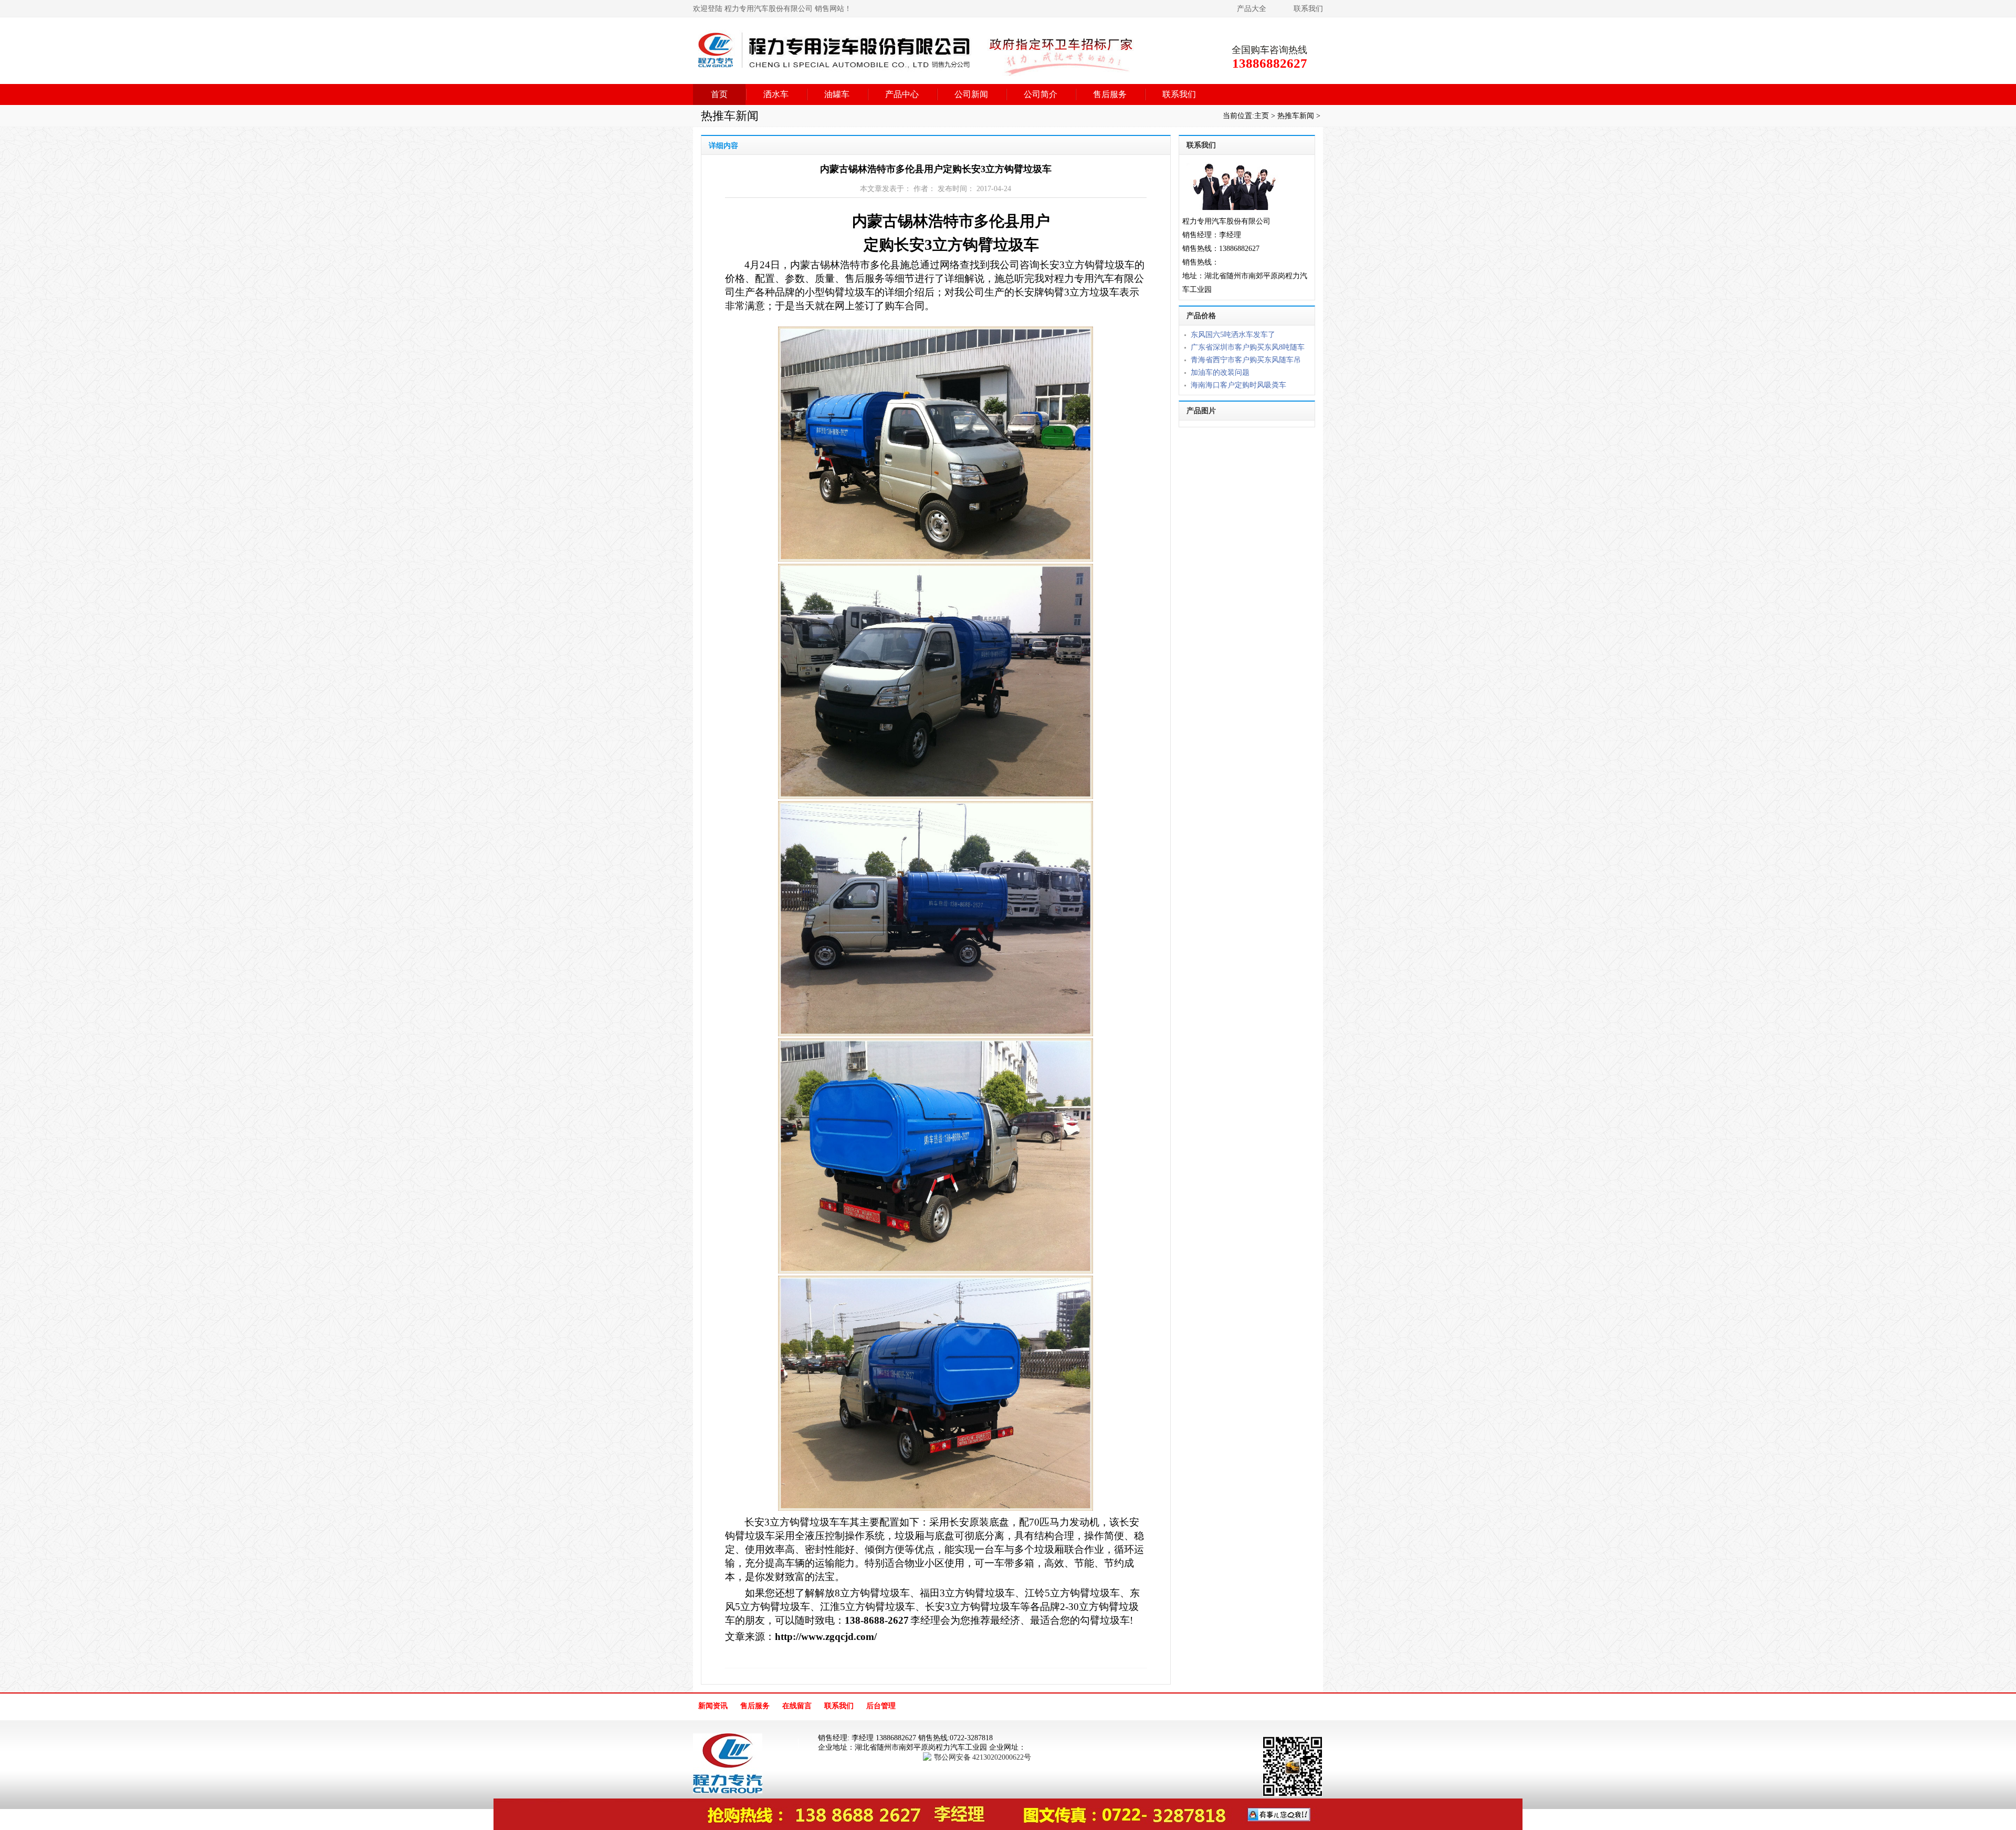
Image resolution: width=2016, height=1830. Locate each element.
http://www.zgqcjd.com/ (826, 1637)
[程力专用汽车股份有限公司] (916, 71)
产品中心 (902, 94)
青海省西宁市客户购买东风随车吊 (1246, 360)
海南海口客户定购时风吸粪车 (1238, 385)
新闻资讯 (713, 1706)
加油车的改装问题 (1220, 372)
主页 (1262, 116)
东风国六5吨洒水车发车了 (1233, 335)
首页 (719, 94)
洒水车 (776, 94)
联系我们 (1308, 9)
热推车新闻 (1297, 116)
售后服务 (1110, 94)
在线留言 (797, 1706)
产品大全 (1252, 9)
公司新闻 (971, 94)
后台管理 (881, 1706)
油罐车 (837, 94)
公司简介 (1041, 94)
